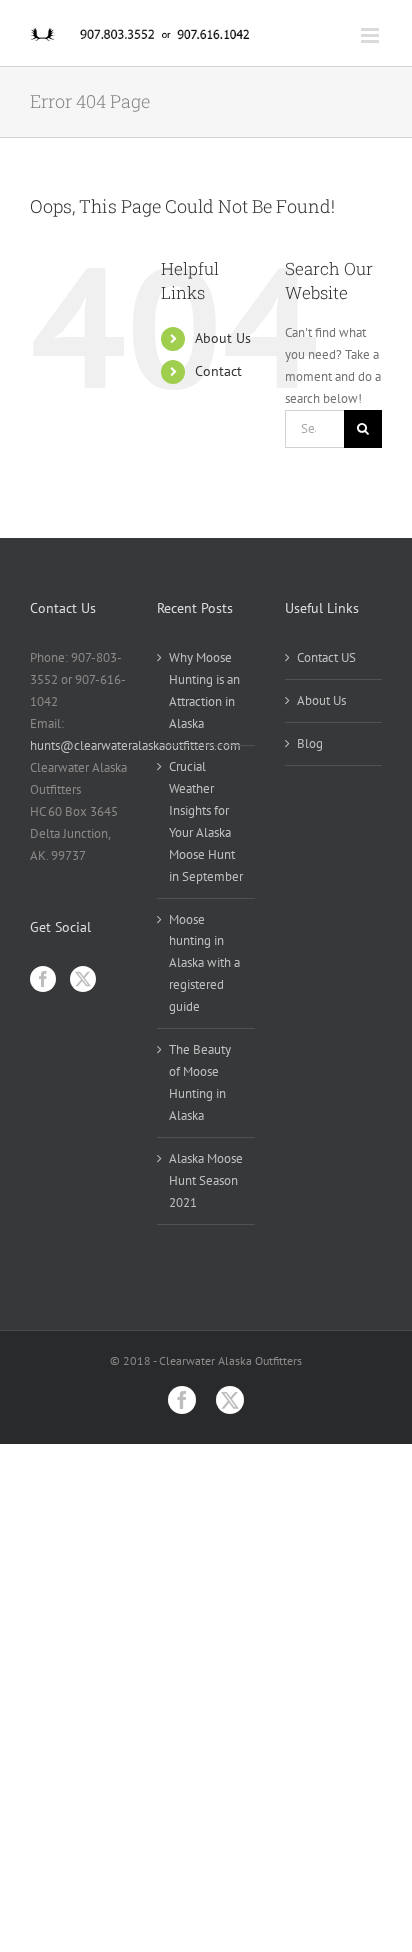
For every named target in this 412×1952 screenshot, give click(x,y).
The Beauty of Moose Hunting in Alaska (200, 1082)
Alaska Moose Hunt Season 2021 (206, 1180)
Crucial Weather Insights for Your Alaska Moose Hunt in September (206, 821)
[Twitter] (83, 979)
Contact (218, 371)
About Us (223, 338)
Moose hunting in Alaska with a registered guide (204, 963)
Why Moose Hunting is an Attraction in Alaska (204, 690)
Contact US (326, 657)
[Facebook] (43, 979)
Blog (310, 743)
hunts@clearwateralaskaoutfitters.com (135, 745)
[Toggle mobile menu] (371, 35)
